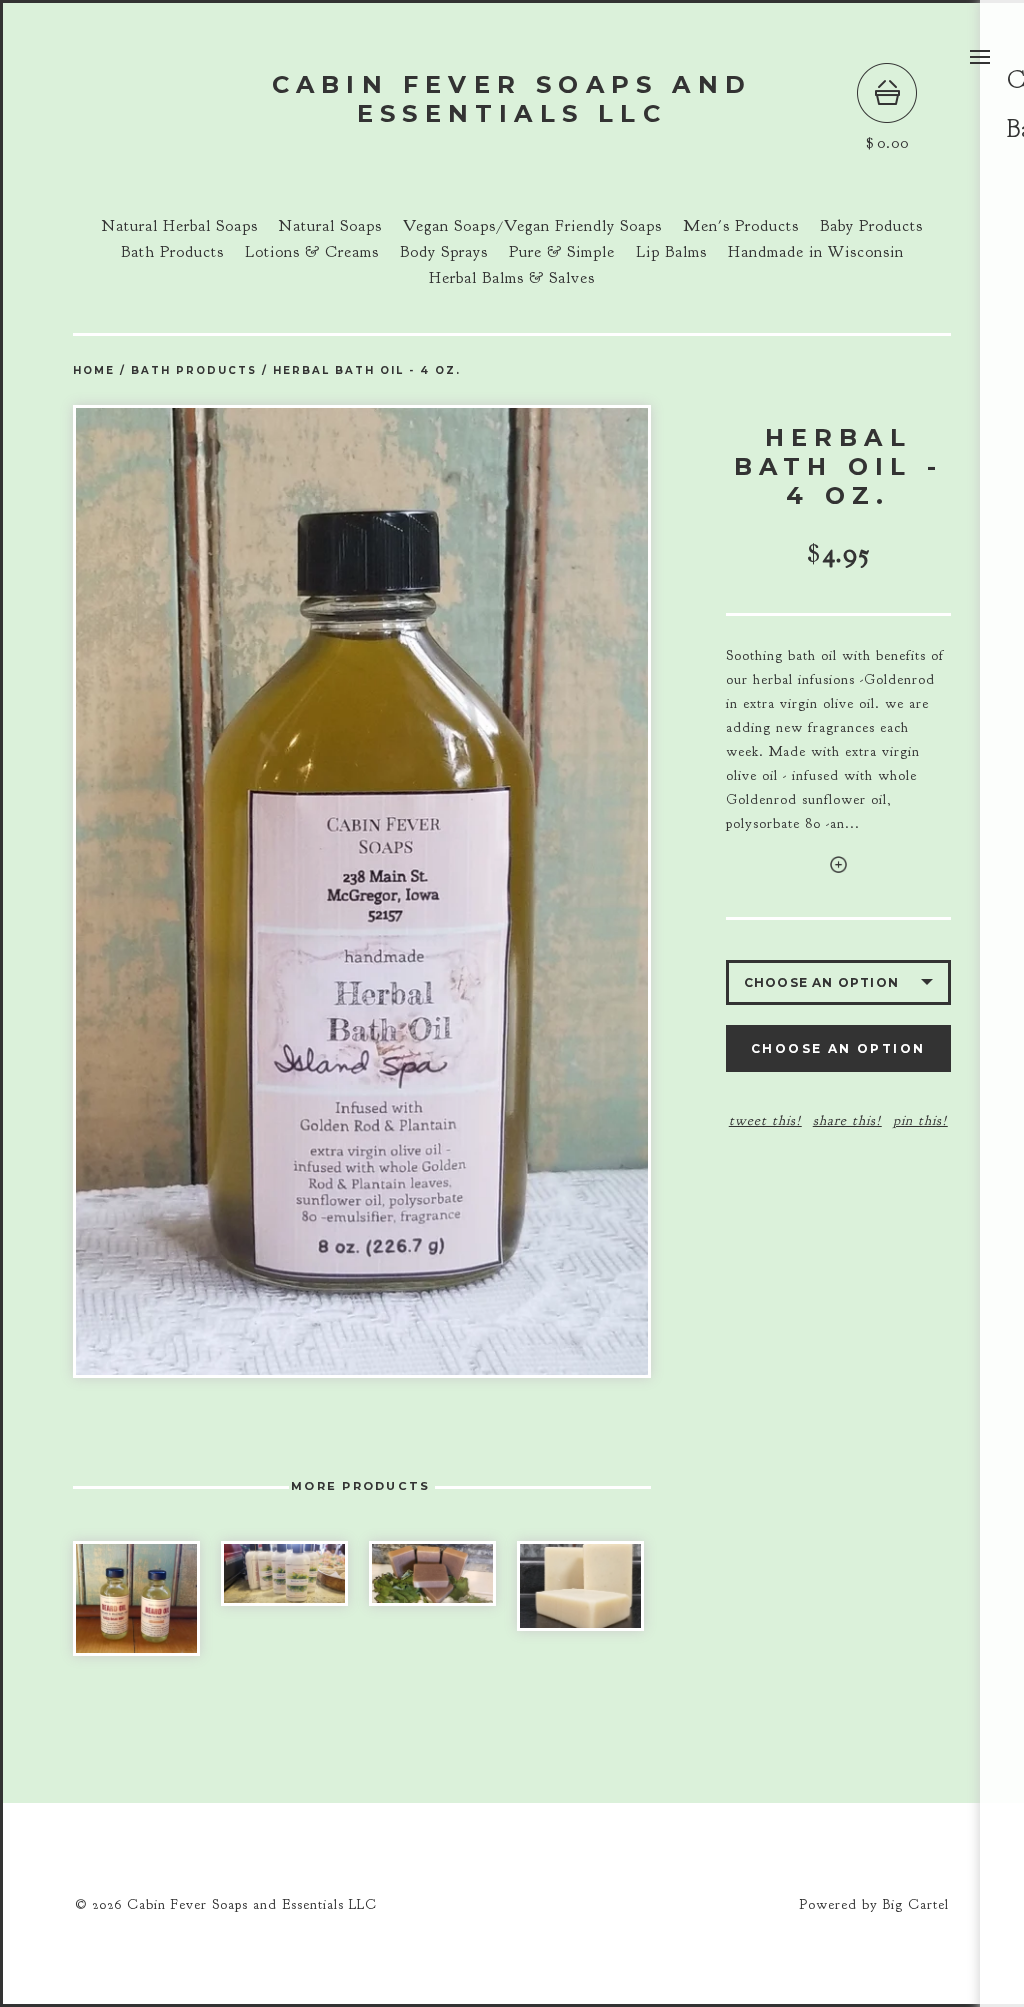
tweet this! (765, 1120)
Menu (980, 57)
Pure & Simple (562, 252)
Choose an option (838, 1048)
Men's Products (741, 226)
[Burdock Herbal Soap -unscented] (432, 1573)
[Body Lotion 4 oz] (284, 1573)
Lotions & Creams (312, 252)
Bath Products (172, 252)
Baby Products (871, 226)
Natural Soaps (330, 226)
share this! (847, 1120)
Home (94, 370)
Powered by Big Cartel (874, 1904)
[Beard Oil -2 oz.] (136, 1598)
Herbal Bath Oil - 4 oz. (367, 370)
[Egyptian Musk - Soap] (580, 1586)
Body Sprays (444, 252)
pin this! (920, 1120)
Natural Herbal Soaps (180, 226)
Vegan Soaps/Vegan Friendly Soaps (532, 226)
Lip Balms (671, 252)
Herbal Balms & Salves (512, 278)
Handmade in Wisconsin (816, 252)
